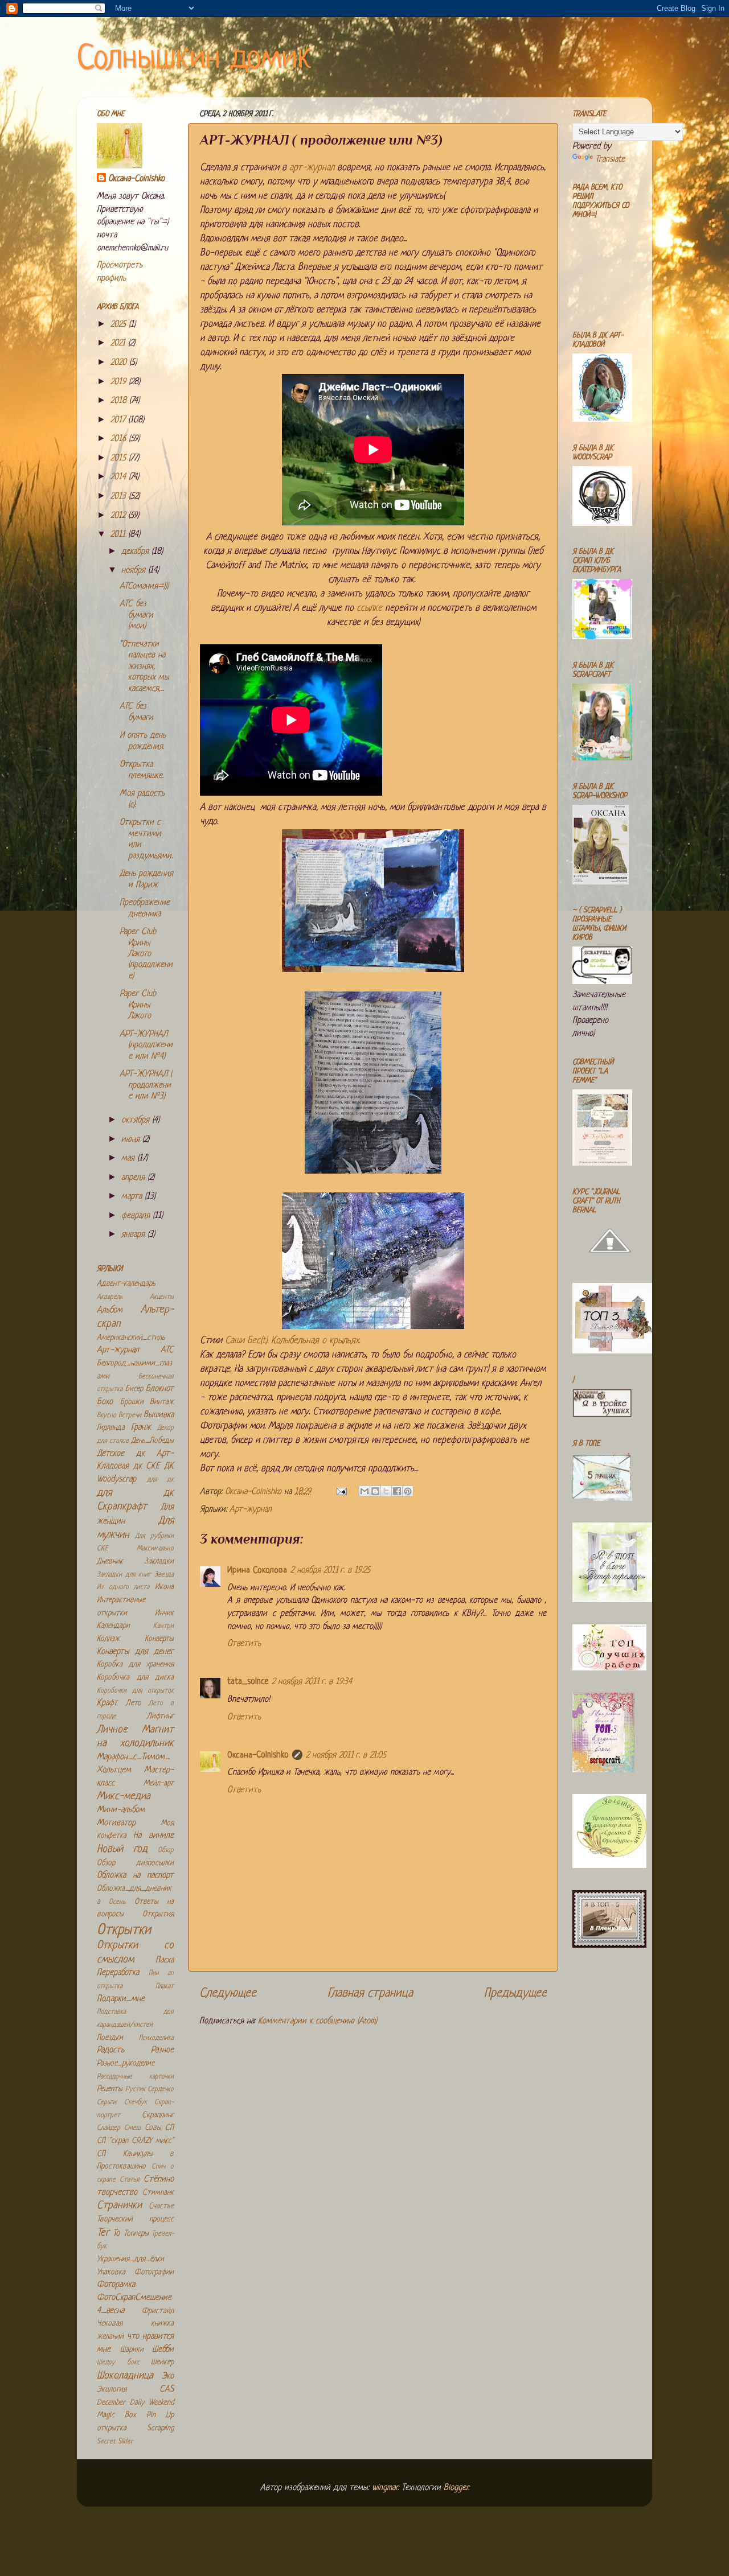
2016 (120, 439)
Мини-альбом (121, 1810)
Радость (110, 2050)
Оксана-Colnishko (258, 1756)
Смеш (132, 2128)
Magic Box (116, 2415)
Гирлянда (111, 1428)
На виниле (153, 1836)
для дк (161, 1480)
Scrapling (160, 2428)
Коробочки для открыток (135, 1691)
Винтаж (162, 1402)
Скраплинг (158, 2115)
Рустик (135, 2089)
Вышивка (159, 1415)
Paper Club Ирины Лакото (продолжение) (146, 954)
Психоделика (156, 2038)
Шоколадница (125, 2376)
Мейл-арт (159, 1783)
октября (137, 1120)
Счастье (161, 2206)
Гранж (141, 1428)
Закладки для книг (124, 1575)
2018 (120, 401)
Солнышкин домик (194, 59)
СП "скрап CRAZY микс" (135, 2141)
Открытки (124, 1930)
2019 (120, 382)
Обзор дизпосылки (135, 1863)
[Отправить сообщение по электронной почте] (341, 1492)
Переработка (118, 1973)
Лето (134, 1703)
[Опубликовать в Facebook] (397, 1491)
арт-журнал (312, 168)
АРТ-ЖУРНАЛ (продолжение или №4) (146, 1046)
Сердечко (161, 2089)
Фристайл (158, 2311)
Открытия (158, 1914)
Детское (110, 1454)
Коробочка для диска (135, 1678)
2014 (120, 477)
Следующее (228, 1993)
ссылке (369, 608)
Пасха (165, 1960)
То (116, 2234)
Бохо (105, 1402)
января (134, 1235)
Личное (112, 1730)
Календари (113, 1626)
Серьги (107, 2102)
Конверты (159, 1639)
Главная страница (370, 1993)
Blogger (456, 2488)
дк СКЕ (147, 1466)
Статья (130, 2180)
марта (133, 1197)
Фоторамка (116, 2285)
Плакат (165, 1986)
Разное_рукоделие (126, 2063)
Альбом (110, 1310)
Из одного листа (123, 1587)
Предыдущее (515, 1993)
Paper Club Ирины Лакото (138, 1005)
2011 (119, 535)
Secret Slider (115, 2442)
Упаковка (111, 2272)
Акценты (162, 1297)
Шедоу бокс (118, 2363)
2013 (120, 497)
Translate (610, 160)
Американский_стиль (131, 1338)
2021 (119, 343)
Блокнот (160, 1389)
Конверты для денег (135, 1652)
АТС (167, 1350)
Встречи (130, 1415)
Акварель (110, 1297)
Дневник (110, 1561)
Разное (162, 2050)
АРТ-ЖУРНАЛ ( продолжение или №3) (146, 1085)
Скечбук (136, 2102)
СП (169, 2128)
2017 (119, 420)
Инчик (164, 1613)
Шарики (132, 2350)
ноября (135, 571)
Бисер (134, 1389)
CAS (167, 2390)
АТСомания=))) (144, 587)
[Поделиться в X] (386, 1491)
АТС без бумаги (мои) (136, 615)
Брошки (132, 1402)
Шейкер (162, 2362)
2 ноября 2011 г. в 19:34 (312, 1682)
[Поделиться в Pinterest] (408, 1491)
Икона (164, 1587)
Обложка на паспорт (135, 1876)
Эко (168, 2377)
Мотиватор (116, 1823)
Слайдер (108, 2128)
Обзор (166, 1850)
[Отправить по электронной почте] (364, 1491)
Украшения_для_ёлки (130, 2259)
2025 (120, 325)
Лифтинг (160, 1716)
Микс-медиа (124, 1797)
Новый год (122, 1849)
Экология (112, 2390)
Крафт (107, 1703)
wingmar (385, 2488)
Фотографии (154, 2272)
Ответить (244, 1644)
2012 (119, 516)
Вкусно (107, 1415)
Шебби (163, 2350)
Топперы (136, 2234)
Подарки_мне (121, 1999)
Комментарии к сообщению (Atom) (318, 2021)
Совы (153, 2128)
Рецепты (110, 2089)
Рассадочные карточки (135, 2077)
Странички (119, 2206)
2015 (120, 458)
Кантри (163, 1626)
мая (129, 1159)
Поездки (110, 2038)
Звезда (164, 1575)
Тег (103, 2233)
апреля (134, 1178)
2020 (120, 363)
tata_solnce (248, 1682)
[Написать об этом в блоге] (375, 1491)
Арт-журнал (251, 1510)
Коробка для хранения (135, 1664)
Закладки (159, 1561)
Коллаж (108, 1639)
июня (132, 1140)
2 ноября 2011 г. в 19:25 (330, 1571)
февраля (137, 1216)
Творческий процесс (135, 2219)
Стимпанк (158, 2193)
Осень (117, 1902)
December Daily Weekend (135, 2403)
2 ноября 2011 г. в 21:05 (346, 1756)
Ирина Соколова (257, 1571)
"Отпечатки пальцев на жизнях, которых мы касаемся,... (144, 667)
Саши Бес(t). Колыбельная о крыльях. (292, 1341)
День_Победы (152, 1441)
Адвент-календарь (126, 1284)
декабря (136, 552)
